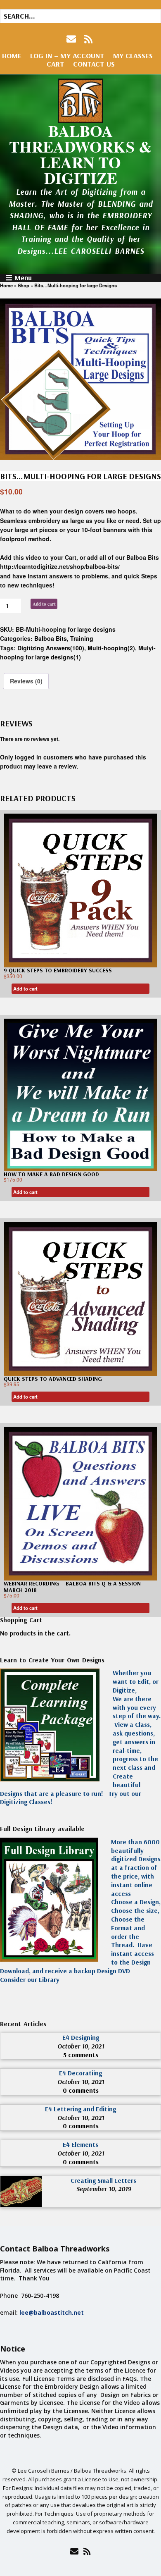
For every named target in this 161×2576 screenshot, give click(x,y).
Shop (24, 285)
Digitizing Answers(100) (51, 648)
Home (12, 56)
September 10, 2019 (104, 2189)
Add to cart (44, 604)
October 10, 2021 (81, 2046)
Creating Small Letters (103, 2180)
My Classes (133, 56)
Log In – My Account (67, 56)
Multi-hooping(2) (111, 648)
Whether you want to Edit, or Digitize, (136, 1681)
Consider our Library (30, 1979)
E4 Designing (81, 2037)
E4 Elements (80, 2144)
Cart (56, 64)
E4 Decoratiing (80, 2073)
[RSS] (89, 39)
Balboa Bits (51, 638)
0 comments (81, 2090)
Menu (23, 278)
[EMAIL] (72, 39)
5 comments (81, 2055)
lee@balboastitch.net (52, 2312)
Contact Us (94, 64)
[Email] (74, 2551)
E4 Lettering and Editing (80, 2109)
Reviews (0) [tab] (26, 681)
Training (82, 638)
